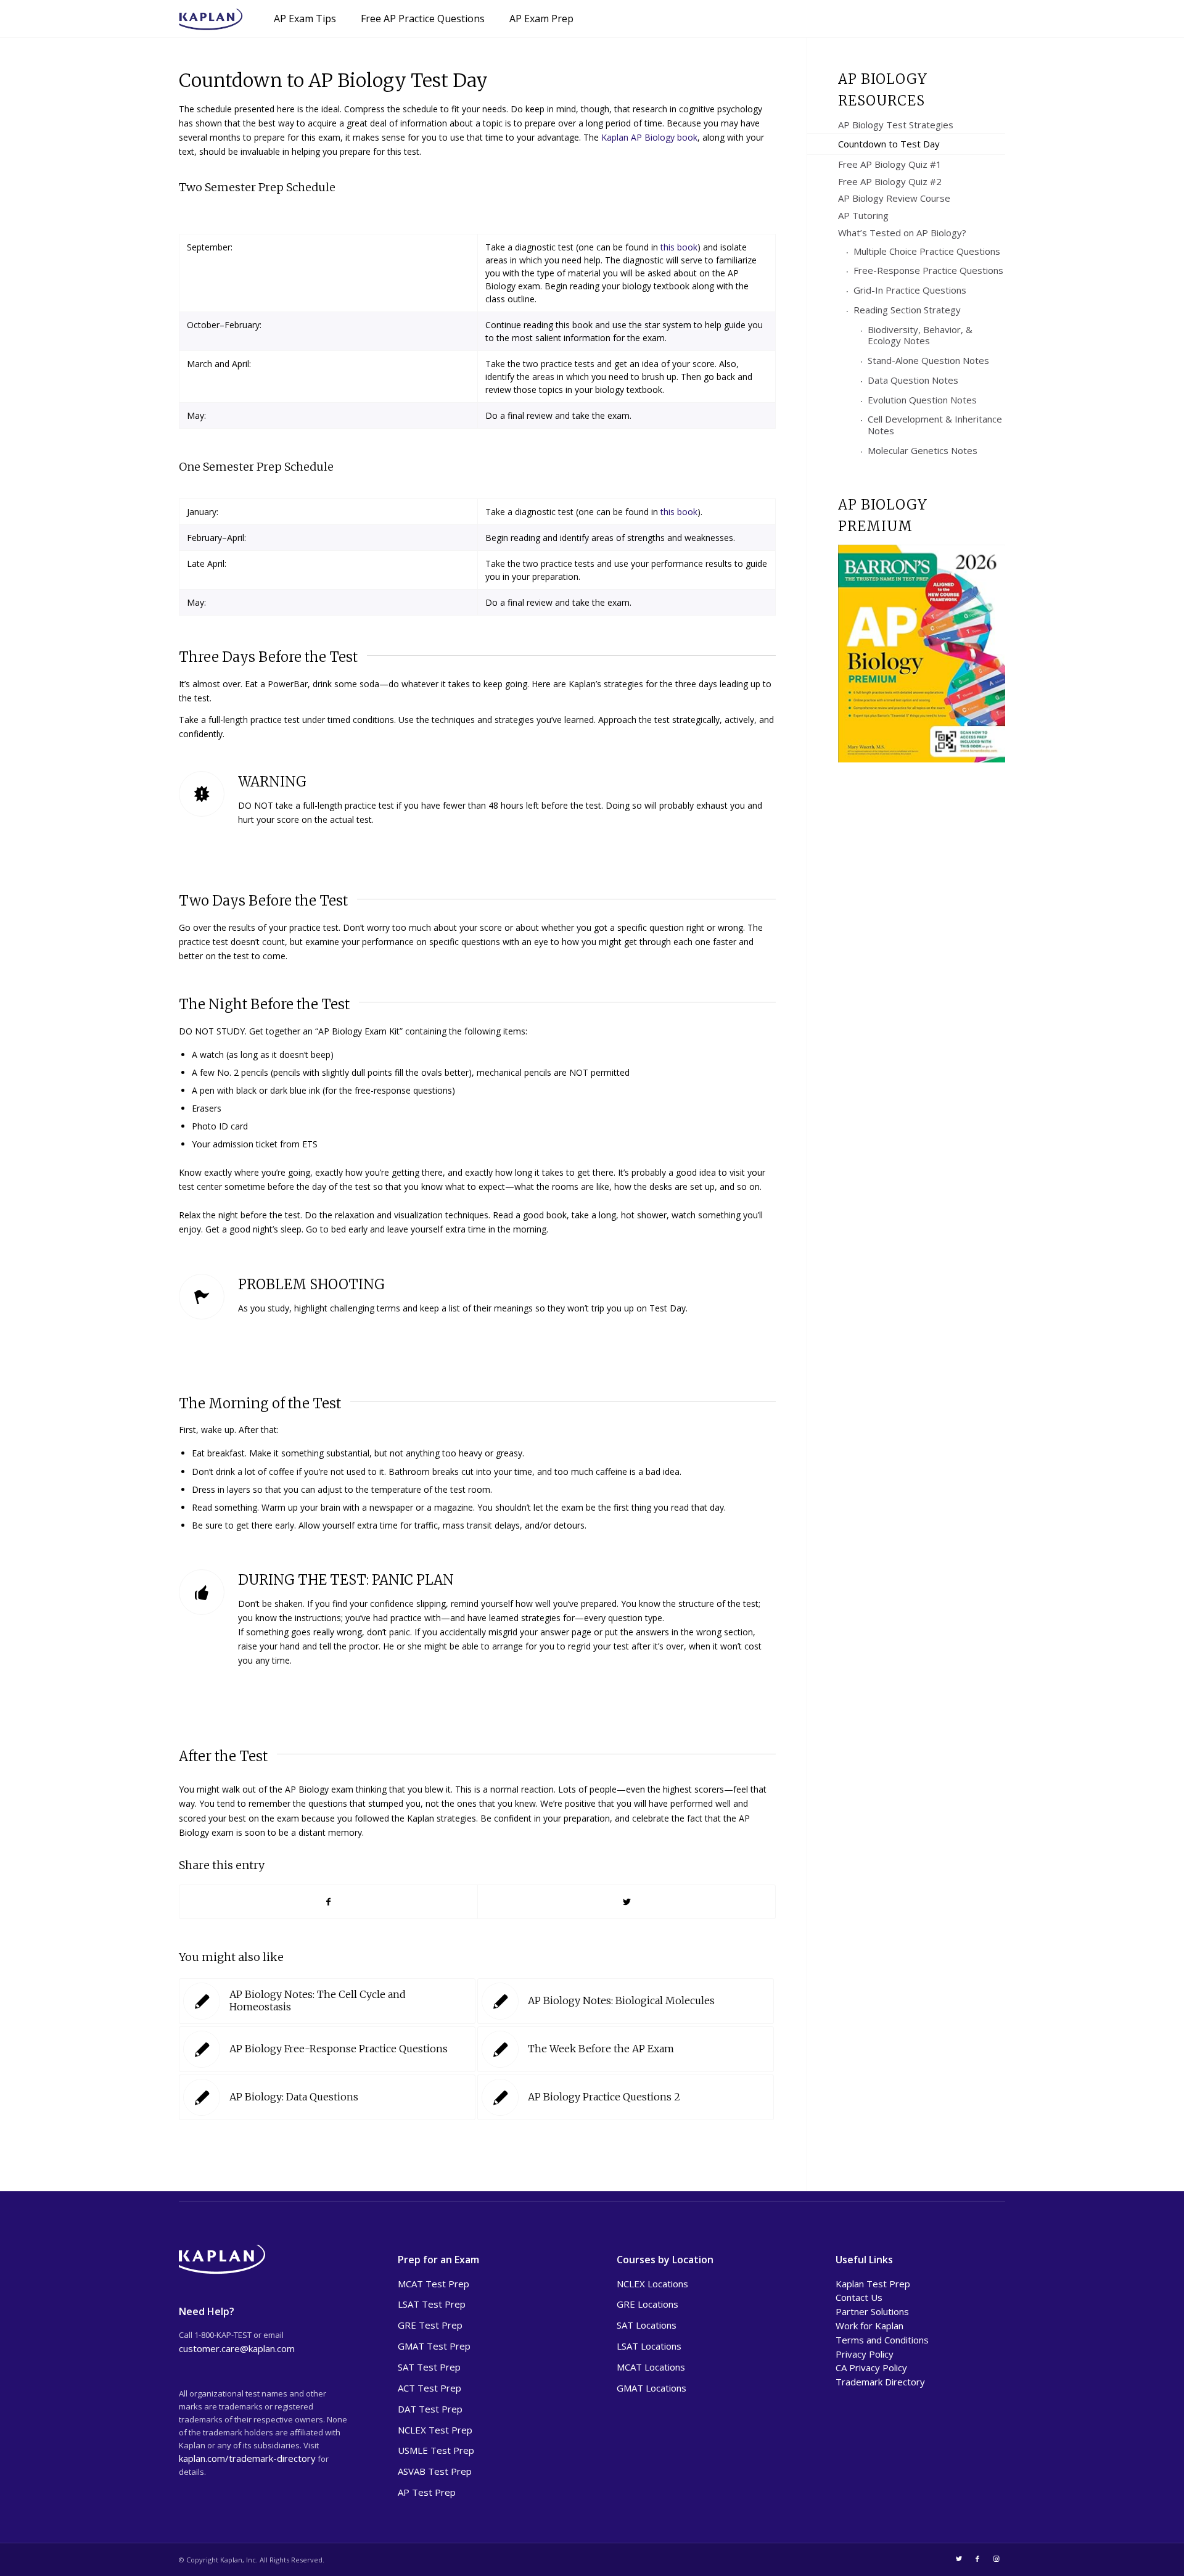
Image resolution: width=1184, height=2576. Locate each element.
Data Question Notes (913, 380)
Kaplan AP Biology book (649, 137)
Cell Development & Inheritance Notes (935, 425)
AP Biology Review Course (894, 198)
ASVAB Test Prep (435, 2471)
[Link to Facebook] (977, 2559)
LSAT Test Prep (432, 2304)
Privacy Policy (865, 2354)
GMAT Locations (652, 2388)
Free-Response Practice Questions (928, 270)
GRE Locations (647, 2304)
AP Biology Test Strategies (896, 125)
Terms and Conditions (882, 2340)
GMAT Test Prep (434, 2346)
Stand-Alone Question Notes (928, 360)
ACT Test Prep (430, 2388)
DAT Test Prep (430, 2409)
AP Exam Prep (541, 19)
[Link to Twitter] (959, 2559)
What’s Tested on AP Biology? (902, 233)
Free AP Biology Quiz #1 (890, 164)
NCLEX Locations (652, 2284)
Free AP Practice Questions (423, 19)
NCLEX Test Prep (435, 2430)
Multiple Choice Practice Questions (927, 251)
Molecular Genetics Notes (923, 450)
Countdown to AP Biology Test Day (333, 80)
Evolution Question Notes (922, 400)
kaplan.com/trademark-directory (247, 2458)
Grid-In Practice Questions (910, 290)
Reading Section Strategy (907, 310)
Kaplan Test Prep (873, 2284)
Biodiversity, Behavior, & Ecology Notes (920, 335)
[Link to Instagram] (996, 2559)
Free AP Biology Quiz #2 (890, 181)
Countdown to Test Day (889, 144)
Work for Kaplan (869, 2326)
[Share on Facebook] (328, 1902)
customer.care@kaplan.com (237, 2348)
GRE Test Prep (430, 2325)
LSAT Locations (649, 2346)
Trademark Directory (880, 2382)
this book (679, 247)
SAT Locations (647, 2325)
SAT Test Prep (429, 2367)
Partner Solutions (872, 2311)
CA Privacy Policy (871, 2368)
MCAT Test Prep (434, 2284)
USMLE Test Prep (436, 2450)
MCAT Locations (651, 2367)
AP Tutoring (863, 215)
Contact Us (859, 2297)
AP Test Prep (427, 2492)
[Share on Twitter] (627, 1902)
